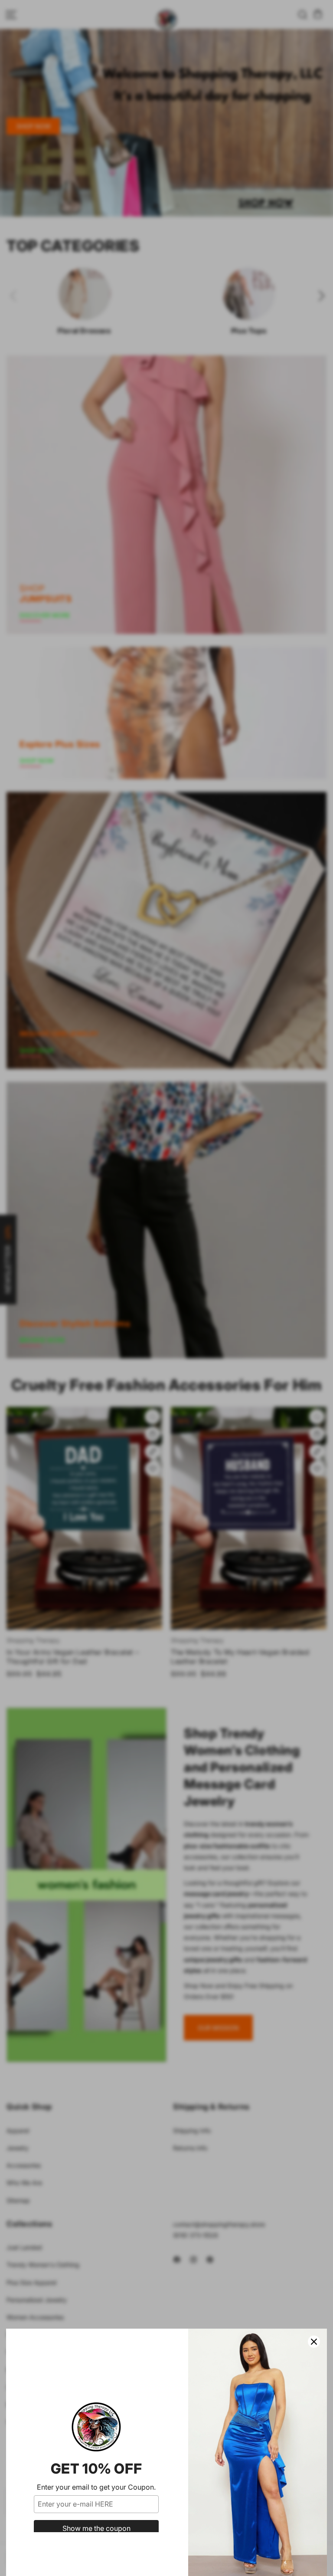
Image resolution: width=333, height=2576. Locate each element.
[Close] (314, 2342)
